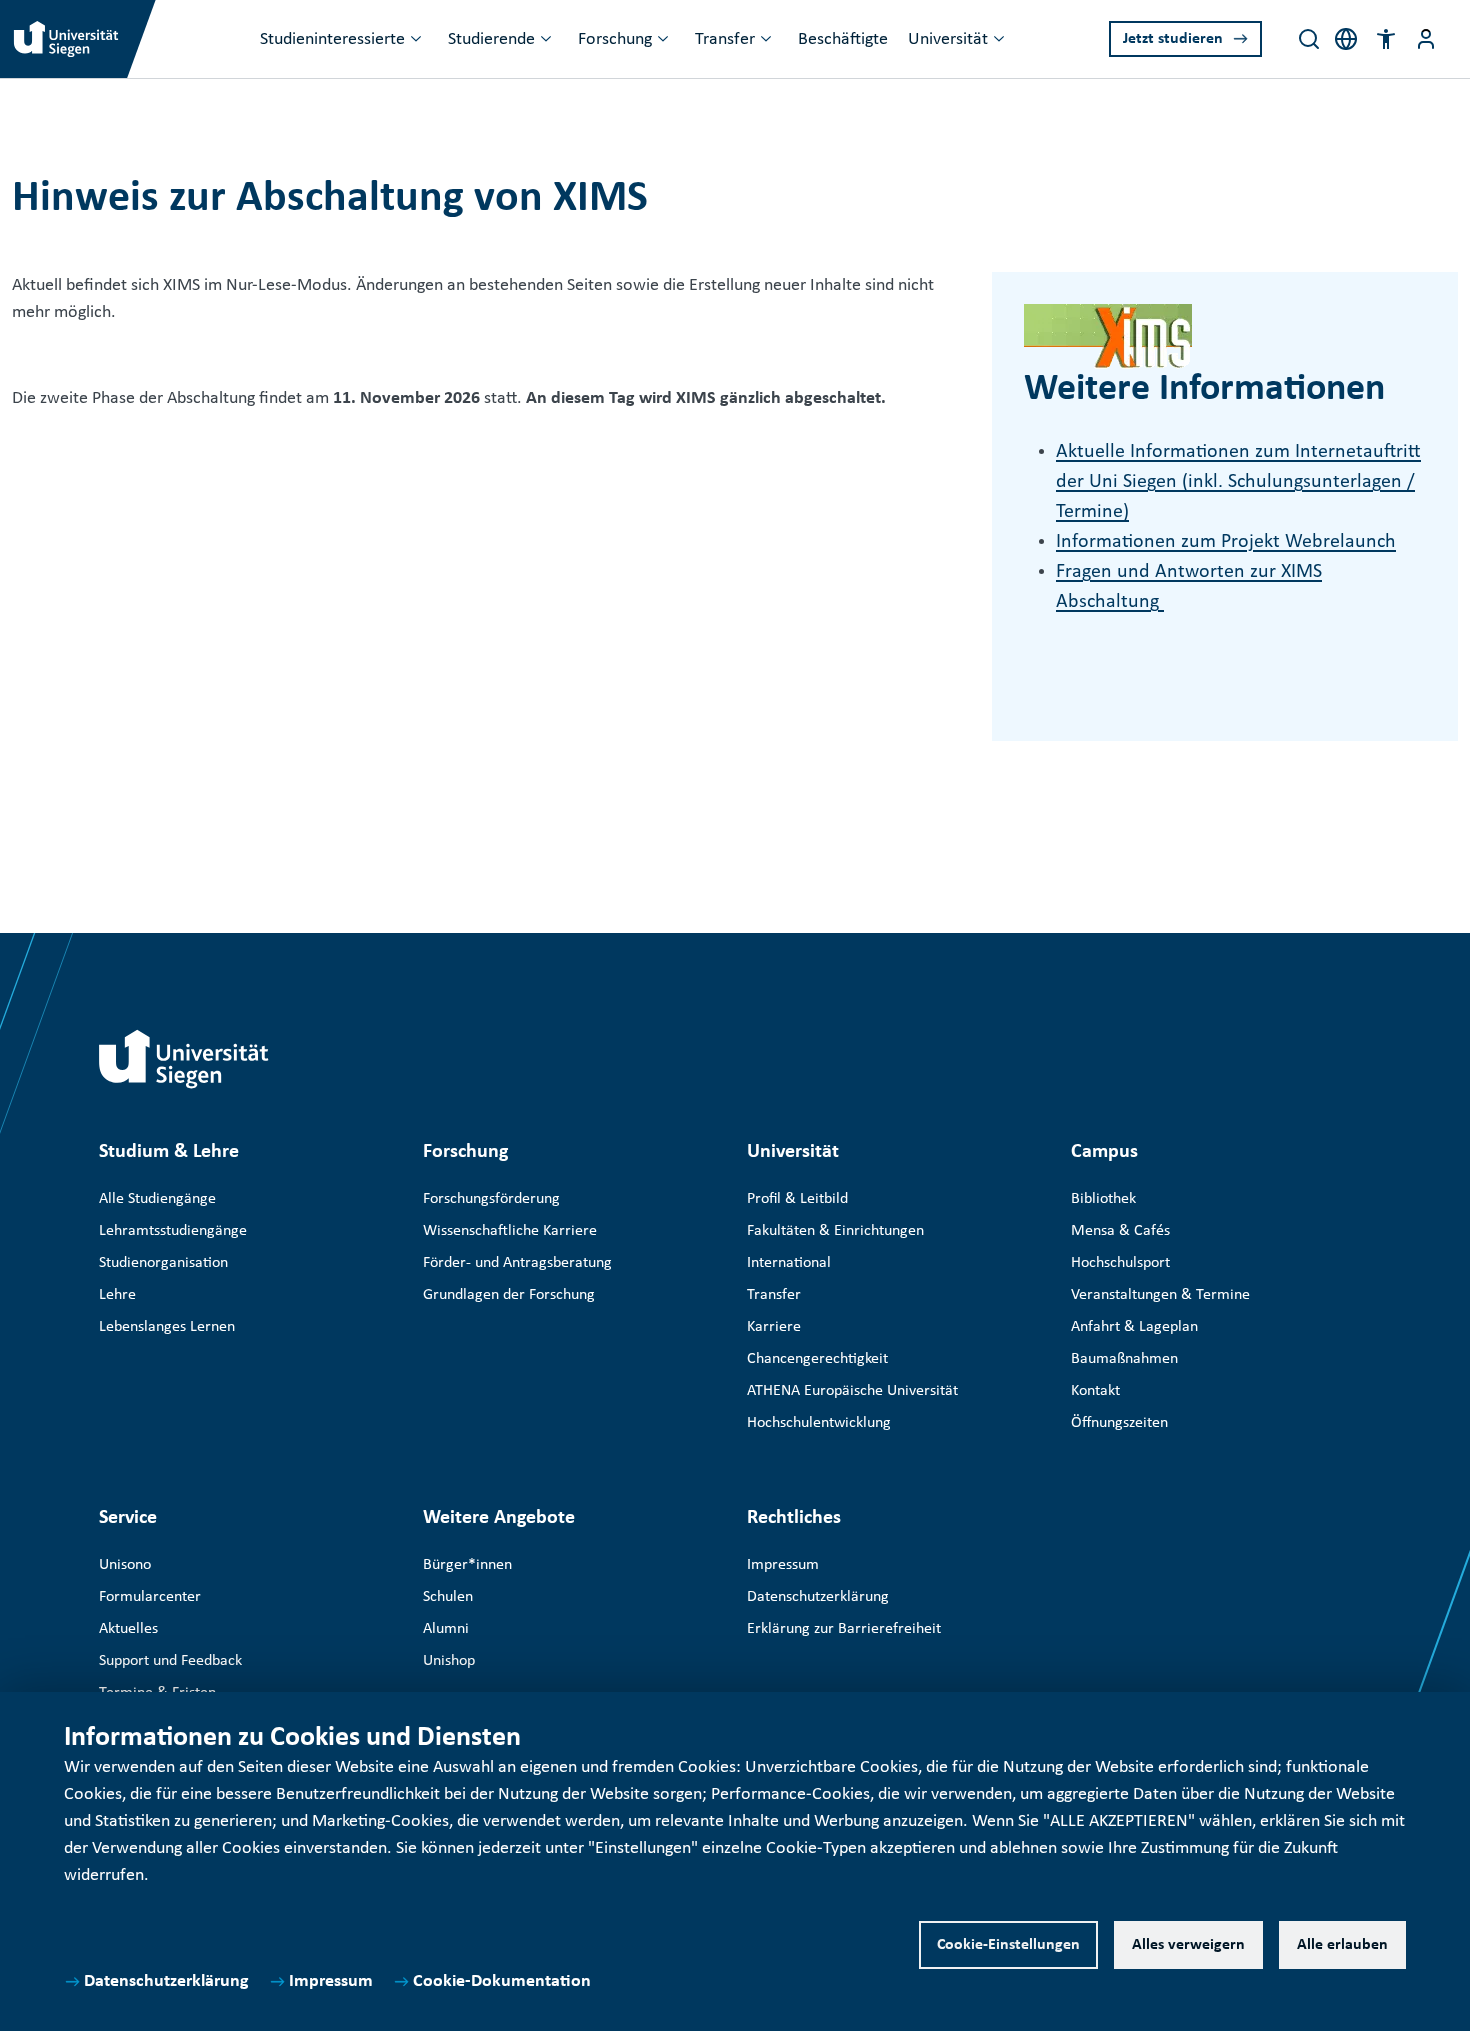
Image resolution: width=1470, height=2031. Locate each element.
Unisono (125, 1565)
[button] (1386, 39)
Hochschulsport (1120, 1263)
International (789, 1263)
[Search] (1309, 39)
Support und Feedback (170, 1661)
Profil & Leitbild (797, 1199)
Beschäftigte (843, 39)
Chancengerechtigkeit (817, 1359)
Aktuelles (128, 1629)
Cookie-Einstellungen (1008, 1945)
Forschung (615, 39)
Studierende (491, 39)
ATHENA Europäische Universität (852, 1391)
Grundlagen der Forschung (509, 1295)
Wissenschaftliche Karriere (510, 1231)
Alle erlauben (1342, 1945)
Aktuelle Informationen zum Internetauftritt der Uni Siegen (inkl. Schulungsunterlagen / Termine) (1238, 482)
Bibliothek (1103, 1199)
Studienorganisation (163, 1263)
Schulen (448, 1597)
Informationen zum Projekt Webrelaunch (1226, 542)
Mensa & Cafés (1120, 1231)
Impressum (331, 1981)
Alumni (446, 1629)
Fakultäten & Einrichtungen (835, 1231)
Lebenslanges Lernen (167, 1327)
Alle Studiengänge (157, 1199)
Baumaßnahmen (1124, 1359)
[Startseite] (184, 1059)
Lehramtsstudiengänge (173, 1231)
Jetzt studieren (1173, 39)
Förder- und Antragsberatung (517, 1263)
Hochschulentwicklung (819, 1423)
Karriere (774, 1327)
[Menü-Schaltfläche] (1426, 39)
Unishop (449, 1661)
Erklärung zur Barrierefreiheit (844, 1629)
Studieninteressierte (332, 39)
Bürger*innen (467, 1565)
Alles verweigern (1188, 1945)
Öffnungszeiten (1119, 1423)
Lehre (117, 1295)
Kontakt (1095, 1391)
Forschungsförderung (491, 1199)
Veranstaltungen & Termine (1160, 1295)
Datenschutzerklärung (166, 1981)
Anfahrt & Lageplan (1134, 1327)
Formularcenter (150, 1597)
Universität (948, 39)
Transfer (725, 39)
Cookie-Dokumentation (502, 1981)
